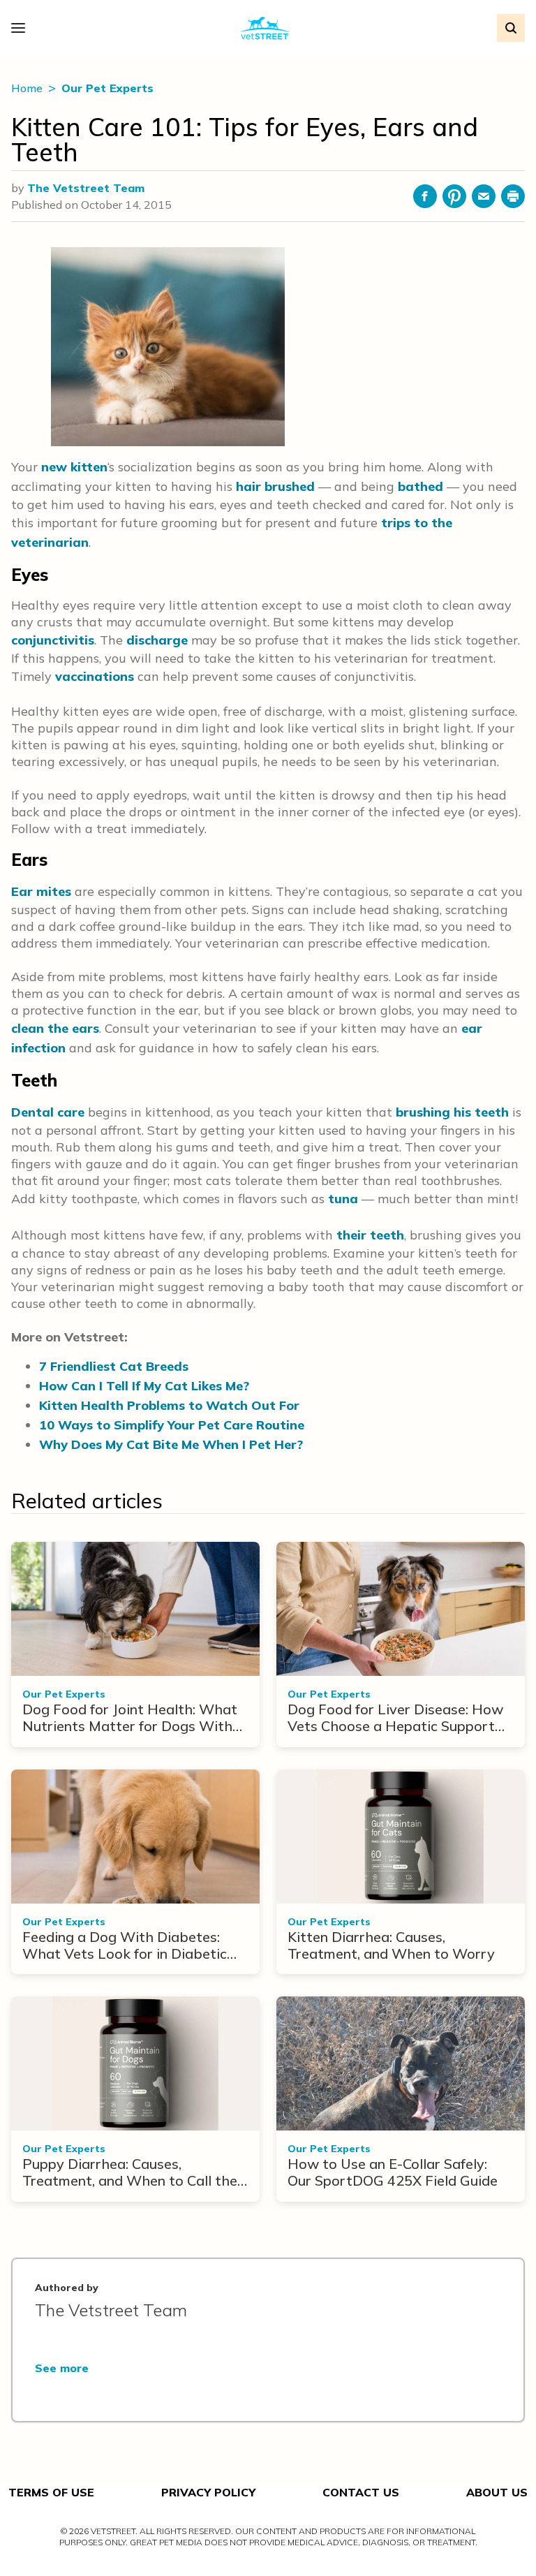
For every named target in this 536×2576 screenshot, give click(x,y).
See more (62, 2368)
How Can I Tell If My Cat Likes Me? (144, 1386)
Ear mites (41, 891)
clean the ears (55, 1028)
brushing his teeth (452, 1112)
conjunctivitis (53, 640)
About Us (497, 2492)
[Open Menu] (22, 28)
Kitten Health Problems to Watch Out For (169, 1405)
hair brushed (275, 486)
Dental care (48, 1112)
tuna (343, 1199)
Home (28, 88)
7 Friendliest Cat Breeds (114, 1366)
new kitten (74, 467)
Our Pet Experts (107, 88)
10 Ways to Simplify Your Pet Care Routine (172, 1425)
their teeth (370, 1235)
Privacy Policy (208, 2492)
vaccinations (95, 676)
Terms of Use (51, 2492)
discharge (157, 640)
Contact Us (361, 2492)
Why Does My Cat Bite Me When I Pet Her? (171, 1444)
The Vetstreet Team (86, 188)
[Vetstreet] (265, 28)
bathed (420, 486)
